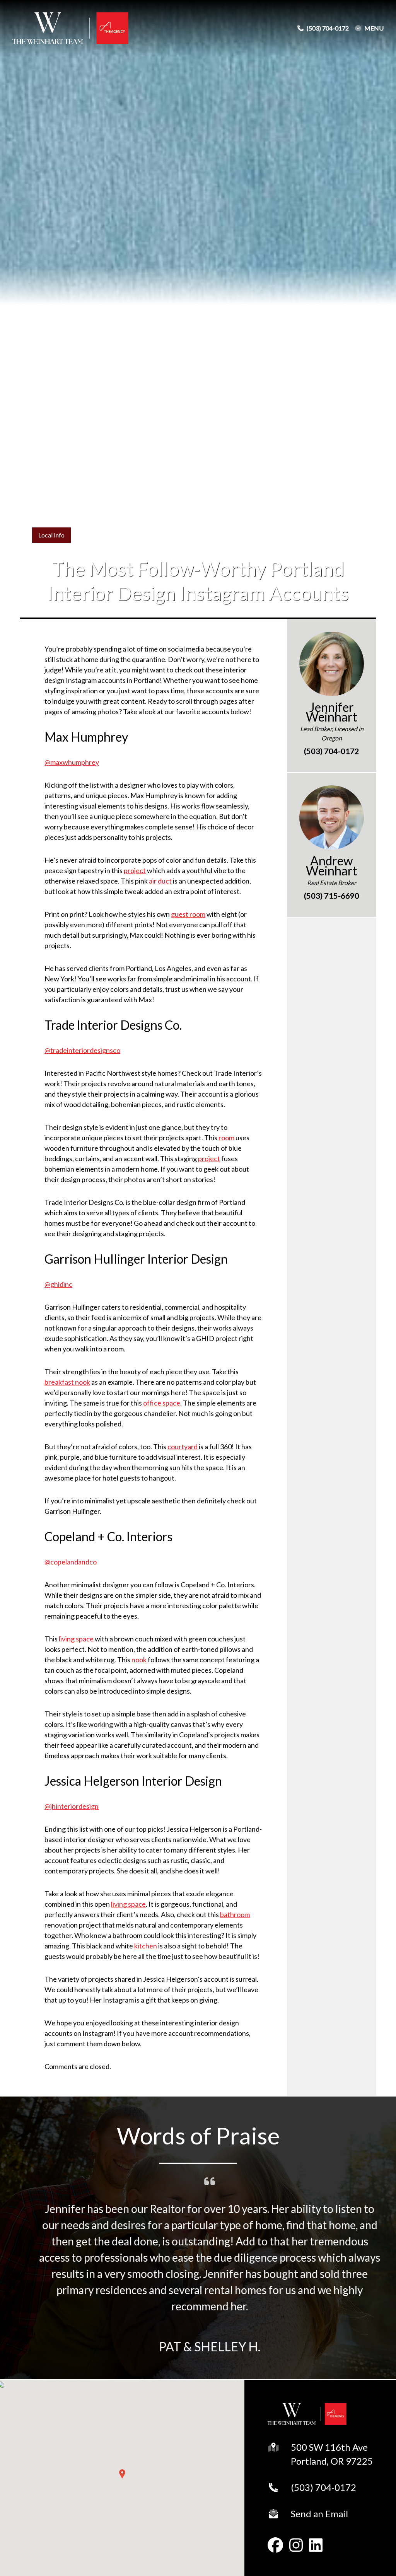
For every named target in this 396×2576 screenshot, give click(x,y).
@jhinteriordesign (72, 1806)
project (135, 870)
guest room (188, 914)
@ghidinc (58, 1284)
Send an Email (319, 2514)
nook (139, 1660)
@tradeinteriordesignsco (82, 1050)
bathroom (235, 1914)
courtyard (183, 1447)
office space (162, 1403)
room (226, 1138)
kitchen (146, 1946)
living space (76, 1639)
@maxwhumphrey (72, 762)
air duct (160, 881)
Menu (374, 28)
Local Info (51, 535)
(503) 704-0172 (323, 2487)
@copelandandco (71, 1562)
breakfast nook (67, 1382)
